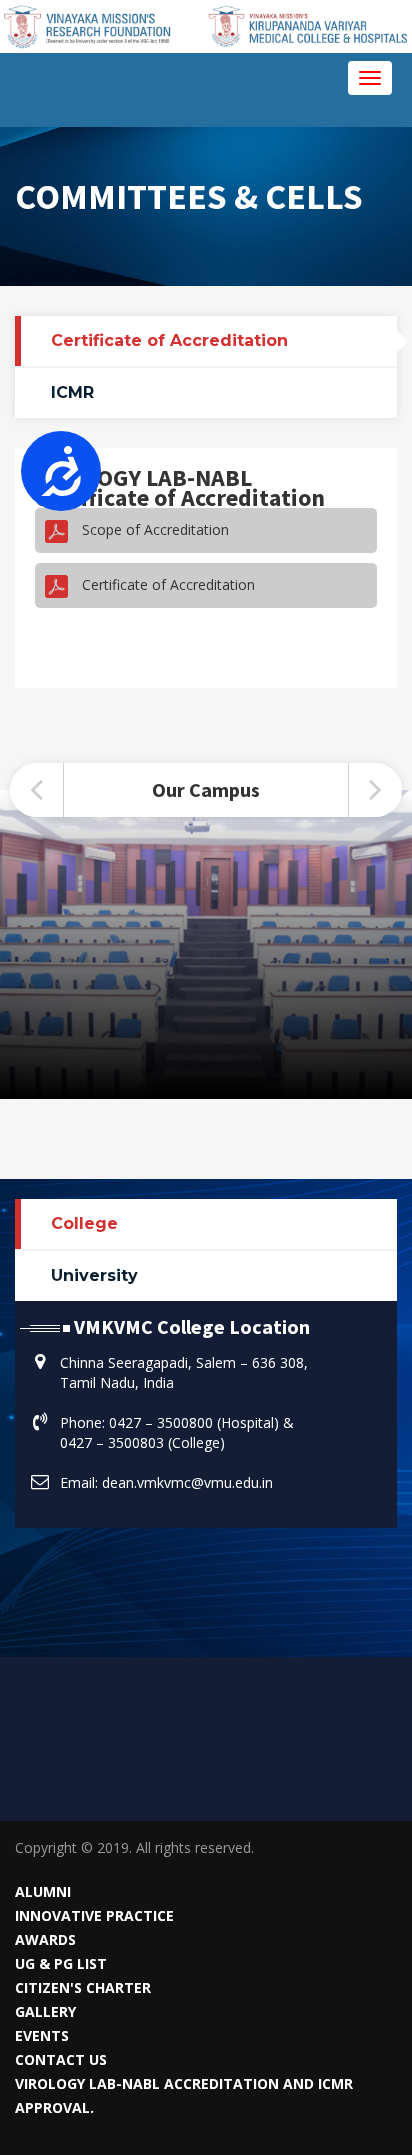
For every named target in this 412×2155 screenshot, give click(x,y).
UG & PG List (61, 1963)
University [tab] (94, 1275)
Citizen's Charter (83, 1987)
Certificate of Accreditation (166, 584)
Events (42, 2035)
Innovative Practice (94, 1915)
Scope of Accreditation (153, 529)
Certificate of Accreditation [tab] (169, 340)
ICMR (72, 392)
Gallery (45, 2011)
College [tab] (84, 1223)
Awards (45, 1939)
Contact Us (61, 2059)
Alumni (43, 1891)
